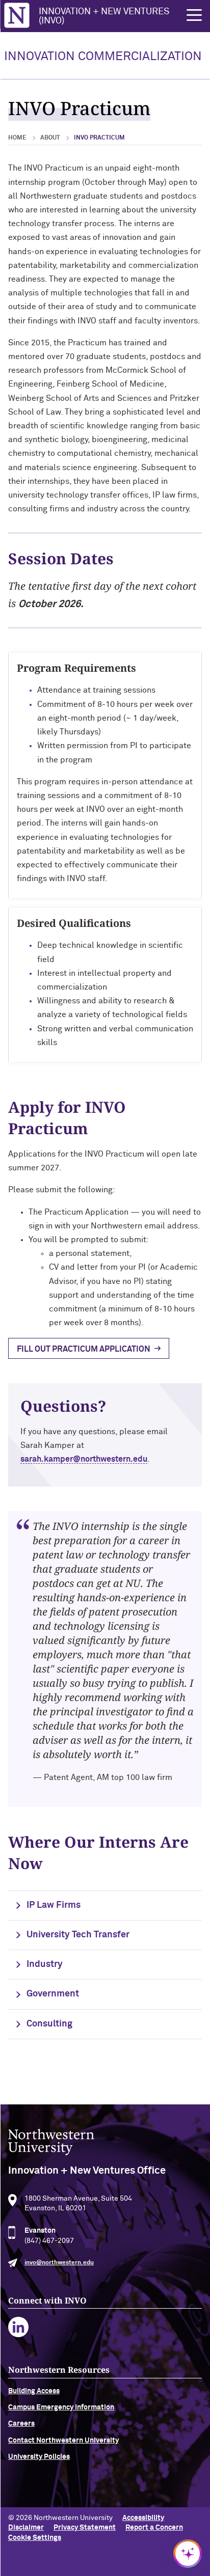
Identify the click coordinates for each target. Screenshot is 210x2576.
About (50, 138)
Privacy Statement (85, 2528)
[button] (194, 15)
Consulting (49, 2024)
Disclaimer (26, 2528)
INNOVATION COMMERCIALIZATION (103, 57)
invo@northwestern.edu (59, 2263)
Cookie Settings (35, 2538)
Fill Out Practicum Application (84, 1349)
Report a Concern (154, 2528)
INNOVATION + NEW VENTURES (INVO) (104, 16)
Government (53, 1994)
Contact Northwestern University (63, 2441)
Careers (21, 2424)
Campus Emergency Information (61, 2407)
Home (17, 138)
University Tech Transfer (78, 1935)
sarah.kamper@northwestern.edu (84, 1459)
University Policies (39, 2457)
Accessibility (143, 2518)
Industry (45, 1964)
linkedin (19, 2327)
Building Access (34, 2391)
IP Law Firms (54, 1905)
